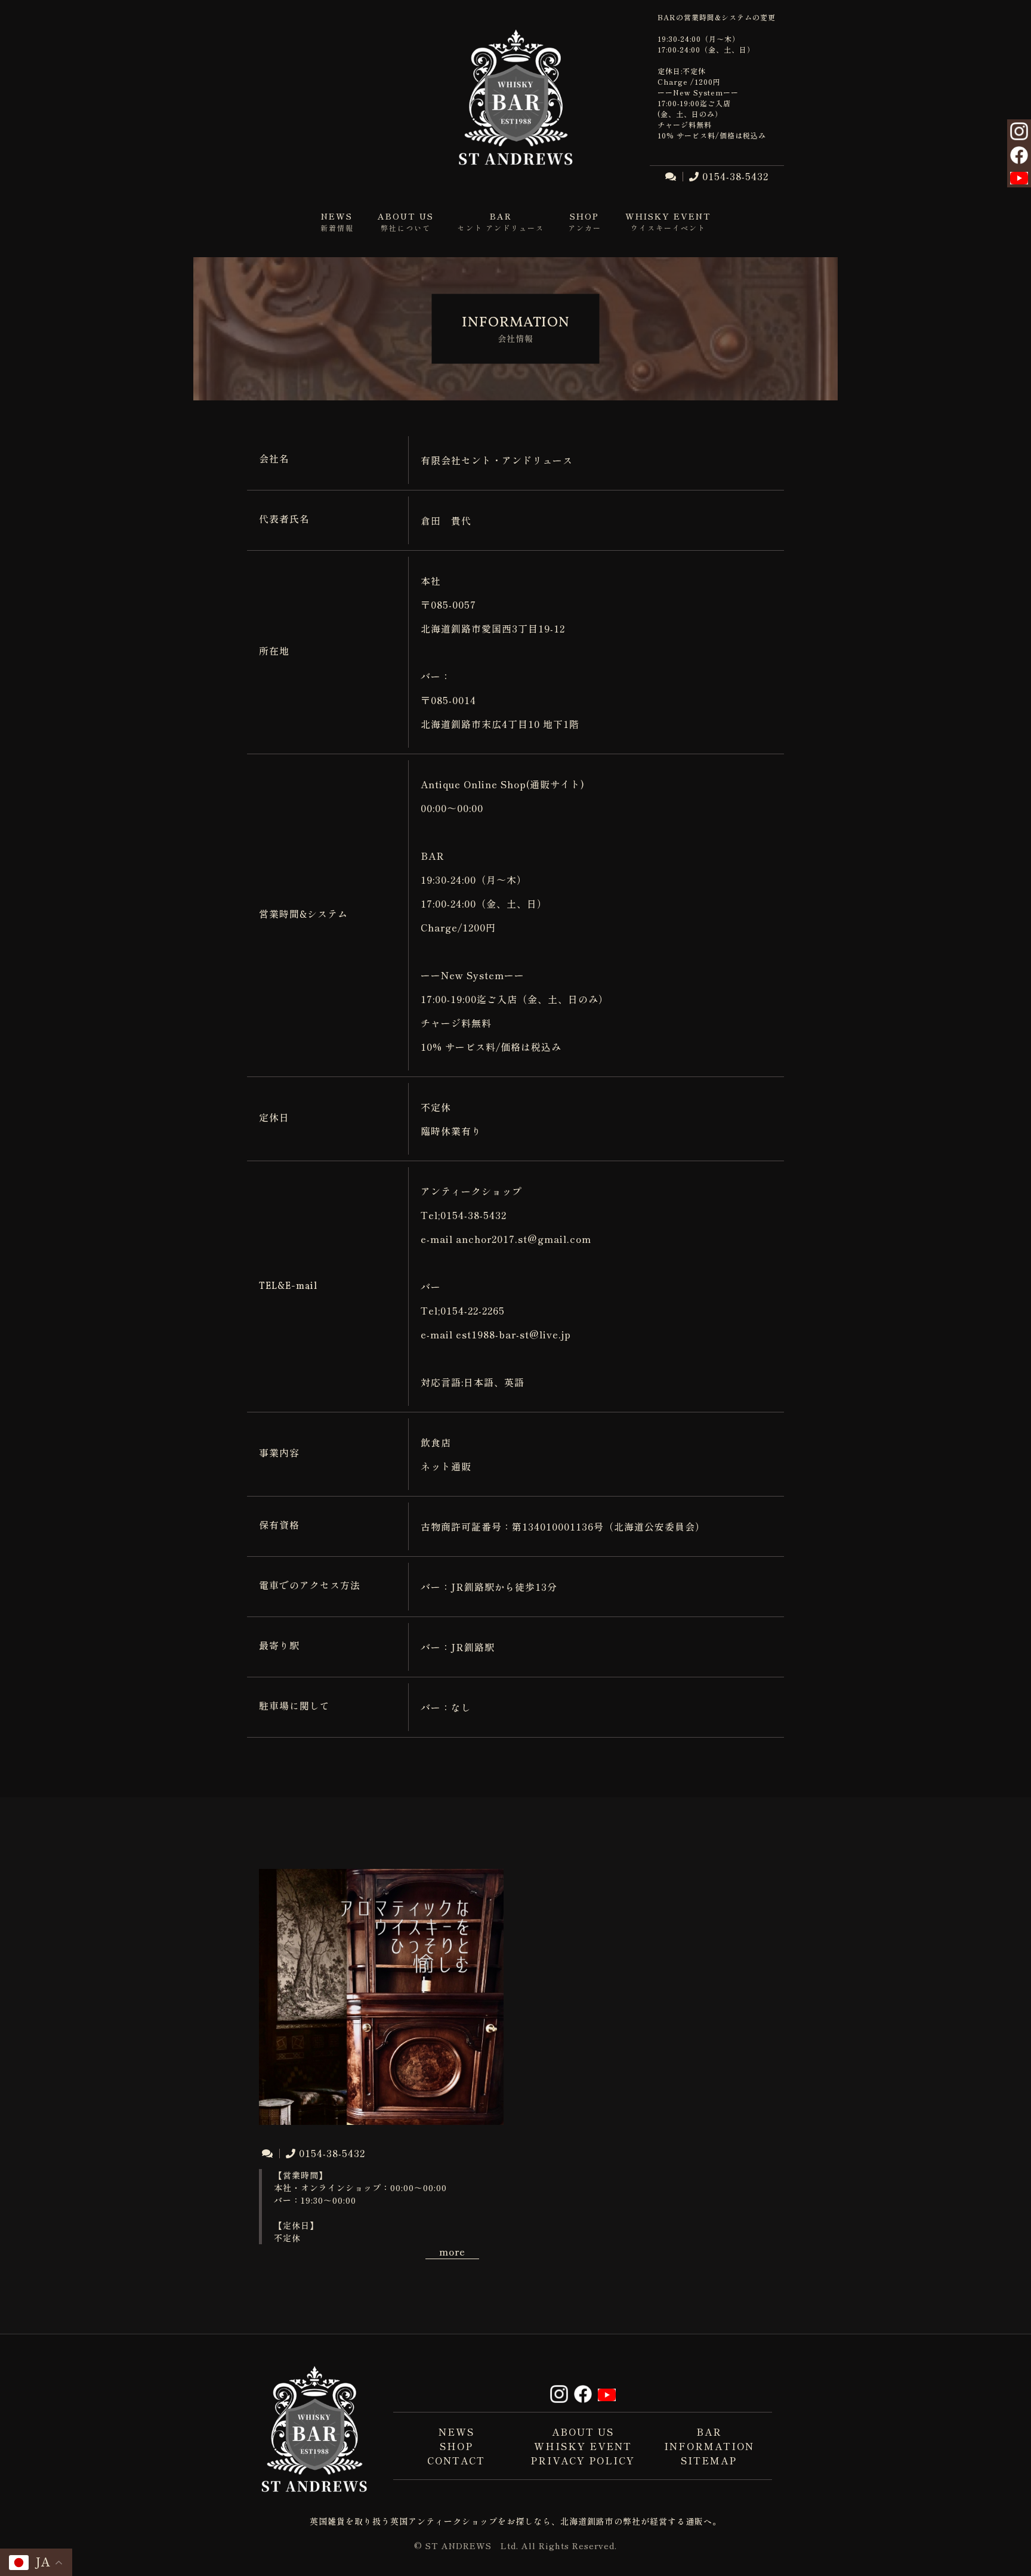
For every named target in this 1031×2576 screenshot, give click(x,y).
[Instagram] (1019, 133)
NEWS (456, 2432)
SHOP (456, 2446)
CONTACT (456, 2460)
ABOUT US (583, 2432)
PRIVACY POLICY (583, 2460)
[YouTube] (1019, 177)
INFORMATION (709, 2446)
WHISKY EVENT (583, 2446)
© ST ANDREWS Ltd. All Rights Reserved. (515, 2546)
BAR (709, 2432)
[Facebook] (1019, 157)
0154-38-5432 (735, 176)
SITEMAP (709, 2460)
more (452, 2251)
